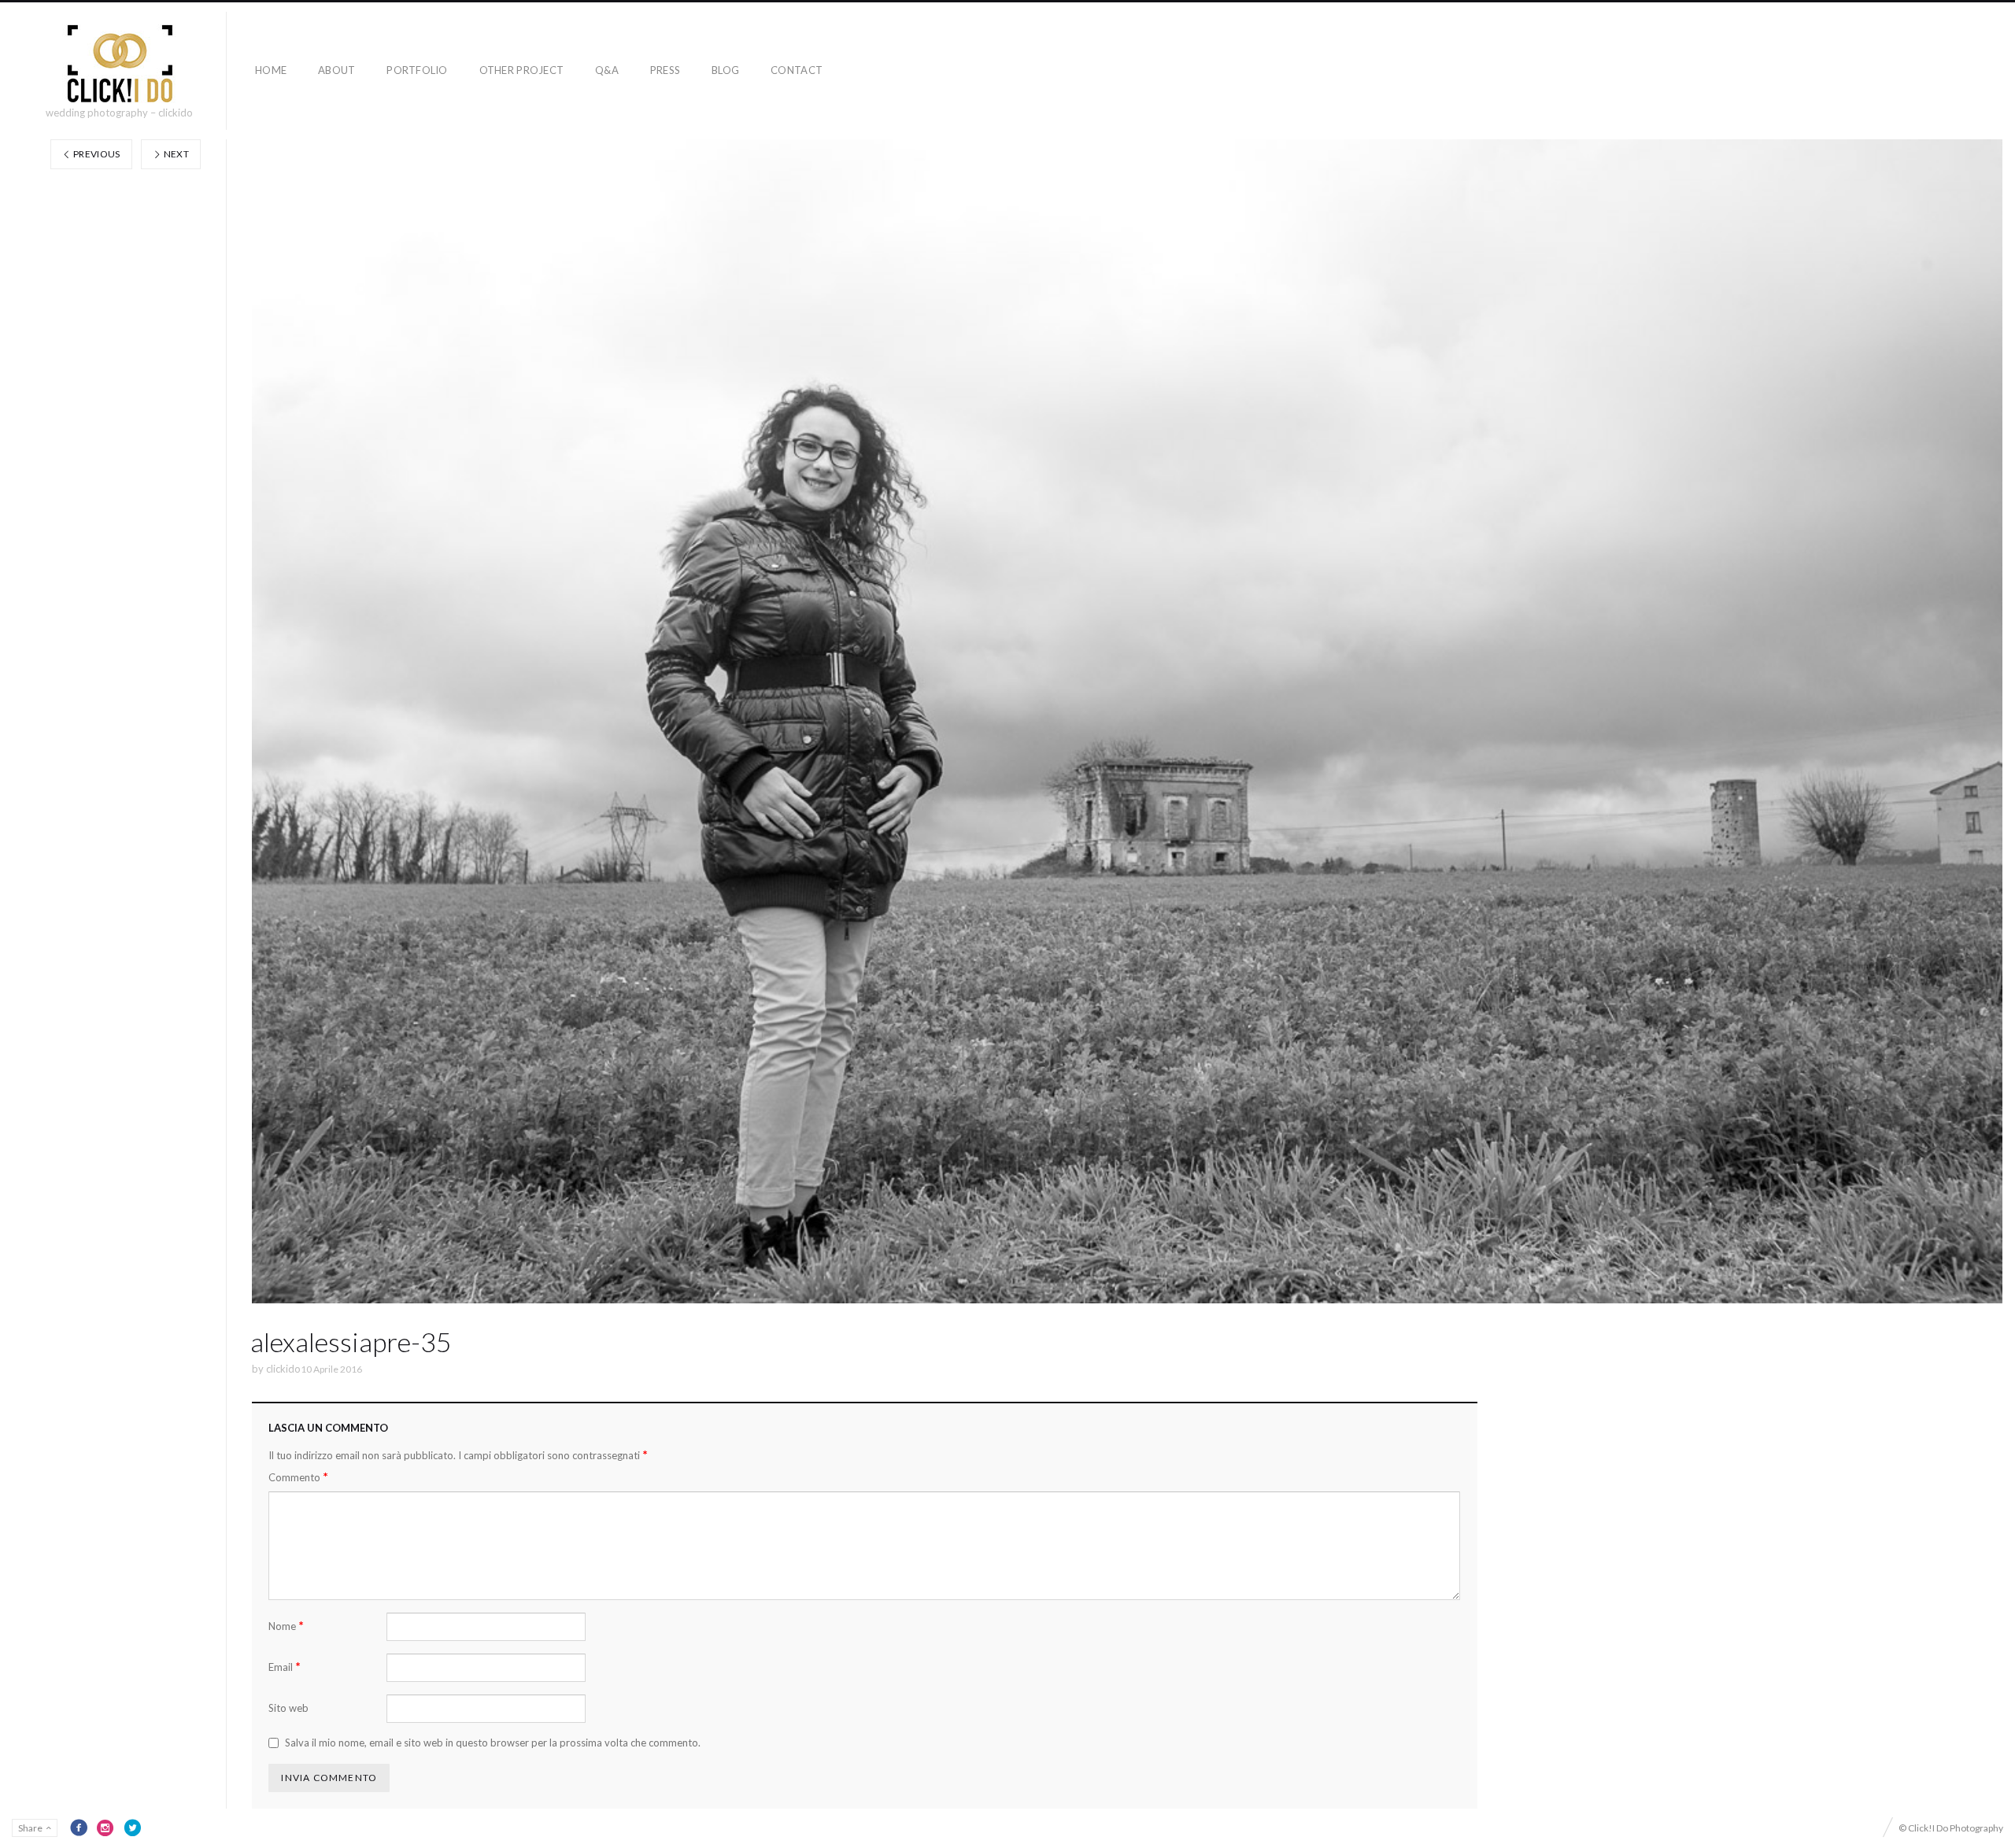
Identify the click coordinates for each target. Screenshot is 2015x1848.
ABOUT (336, 70)
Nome (286, 1626)
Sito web (288, 1708)
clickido (283, 1369)
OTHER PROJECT (521, 70)
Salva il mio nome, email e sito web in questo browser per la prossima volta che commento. (493, 1743)
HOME (271, 70)
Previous (96, 154)
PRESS (665, 70)
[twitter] (132, 1828)
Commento (298, 1477)
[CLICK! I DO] (119, 64)
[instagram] (105, 1828)
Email (285, 1667)
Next (175, 154)
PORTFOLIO (417, 70)
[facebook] (79, 1828)
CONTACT (797, 70)
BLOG (725, 70)
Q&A (607, 70)
